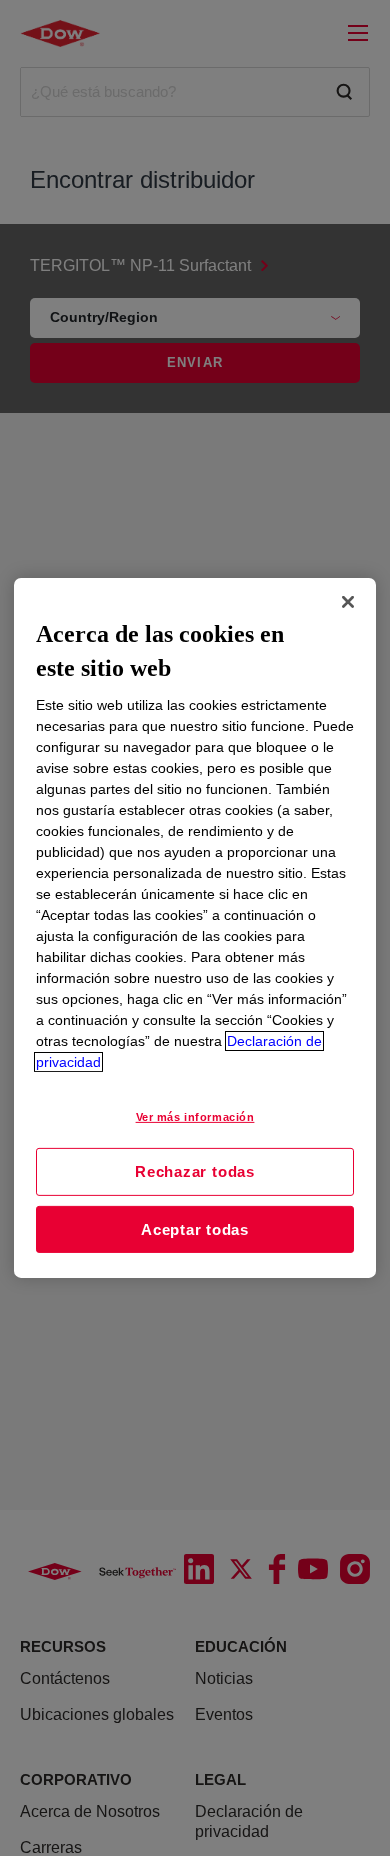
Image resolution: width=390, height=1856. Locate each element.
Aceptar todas (195, 1229)
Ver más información (195, 1117)
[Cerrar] (348, 602)
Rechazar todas (195, 1171)
